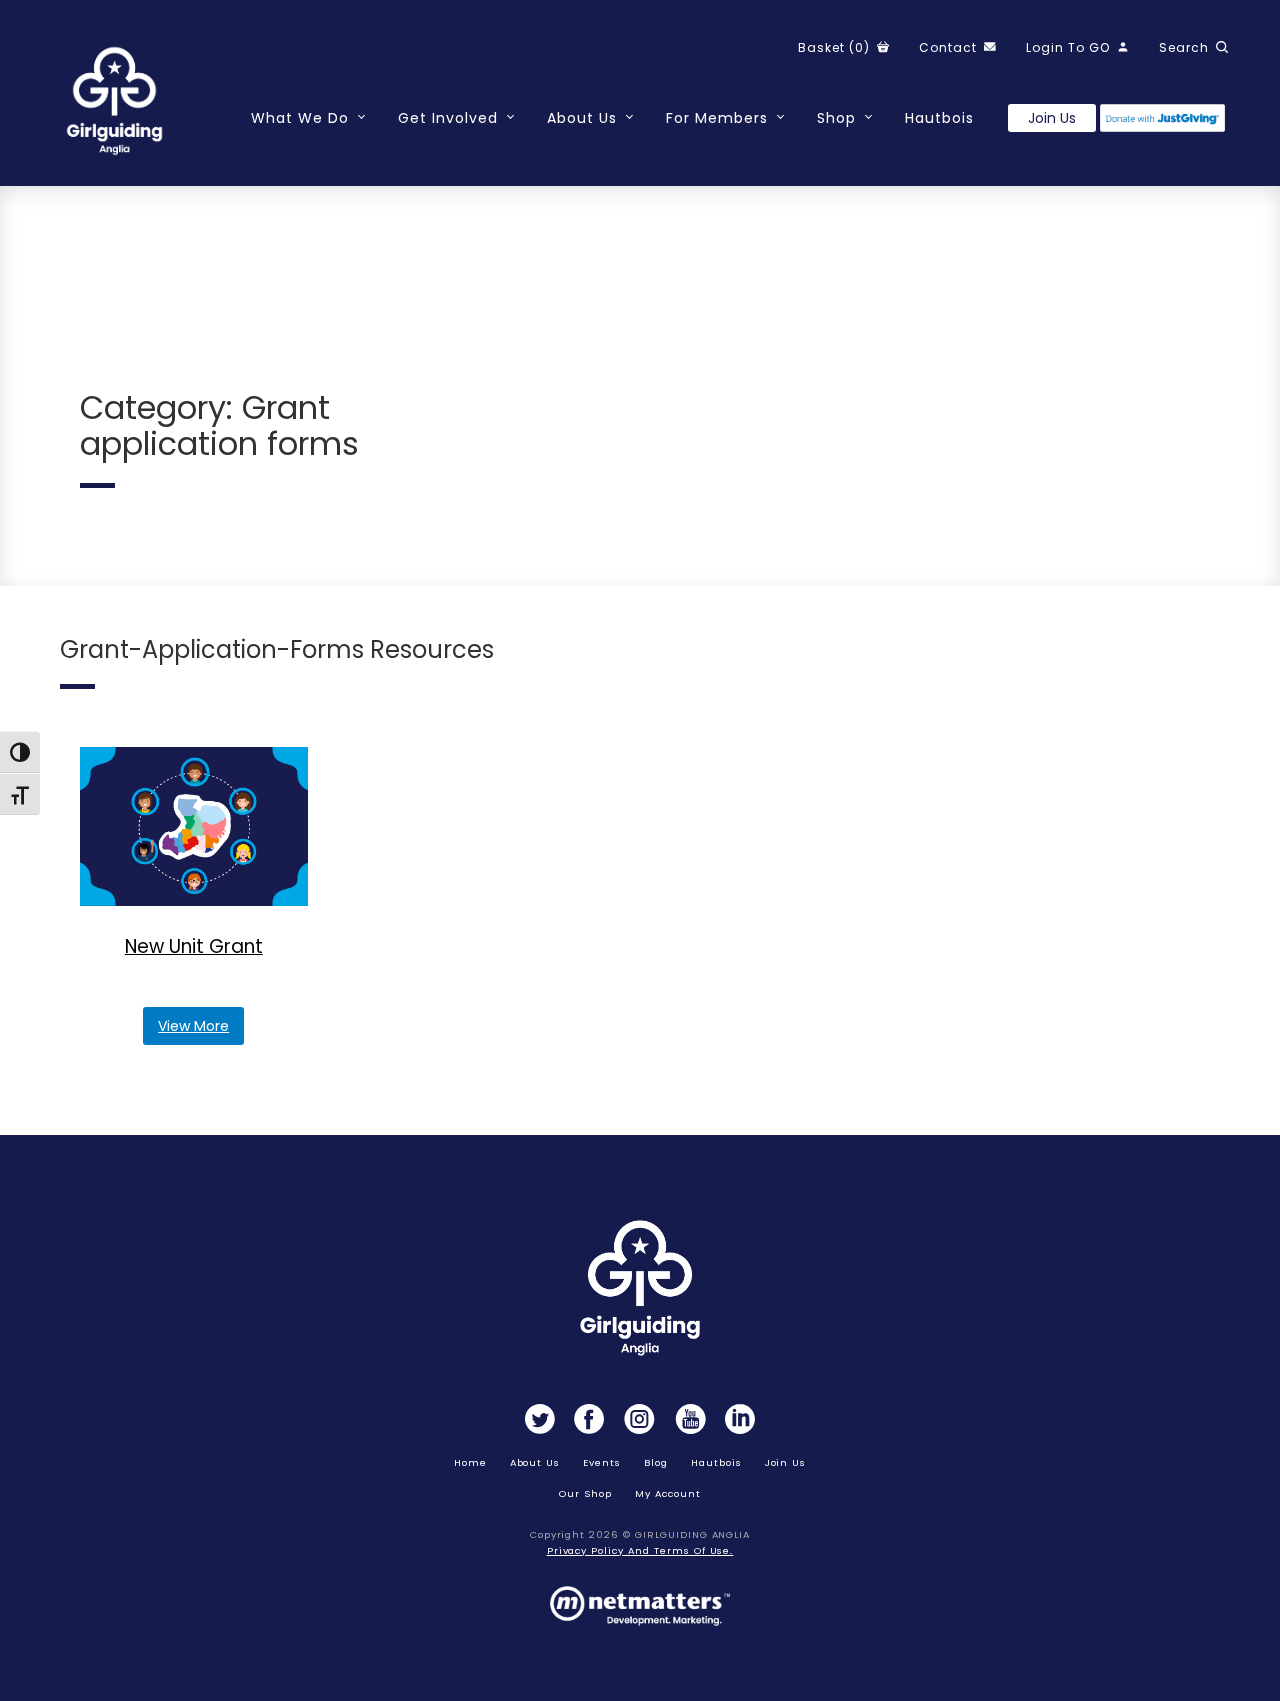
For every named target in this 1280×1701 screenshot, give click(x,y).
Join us (1052, 118)
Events (602, 1462)
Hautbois (939, 118)
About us (535, 1462)
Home (470, 1462)
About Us (582, 118)
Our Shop (585, 1493)
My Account (668, 1493)
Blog (656, 1462)
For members (717, 118)
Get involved (448, 118)
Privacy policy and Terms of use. (640, 1550)
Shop (836, 118)
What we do (300, 118)
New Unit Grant (194, 946)
